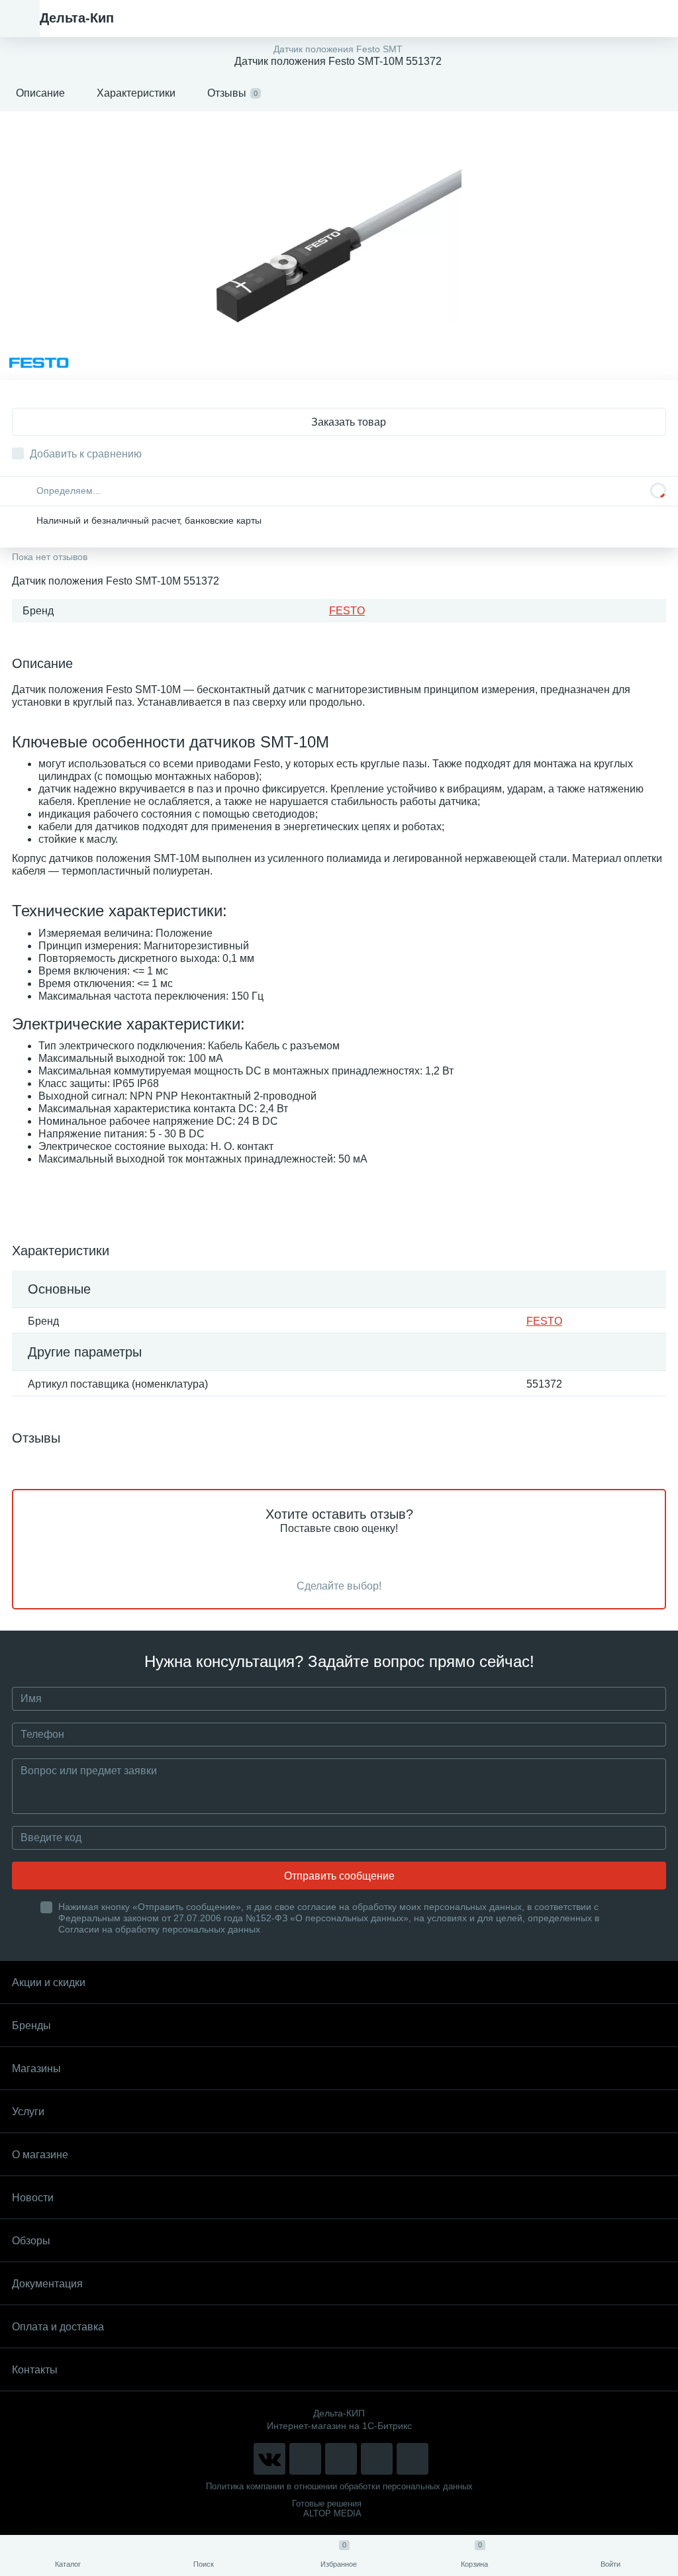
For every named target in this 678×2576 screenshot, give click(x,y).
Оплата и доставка (58, 2327)
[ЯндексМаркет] (341, 2459)
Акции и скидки (49, 1982)
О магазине (40, 2155)
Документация (47, 2284)
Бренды (31, 2026)
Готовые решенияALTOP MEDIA (327, 2508)
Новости (33, 2198)
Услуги (28, 2112)
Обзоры (31, 2241)
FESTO (347, 611)
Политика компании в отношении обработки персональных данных (339, 2486)
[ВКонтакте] (269, 2459)
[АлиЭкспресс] (305, 2459)
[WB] (377, 2459)
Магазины (36, 2069)
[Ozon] (412, 2459)
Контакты (35, 2370)
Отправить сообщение (339, 1876)
